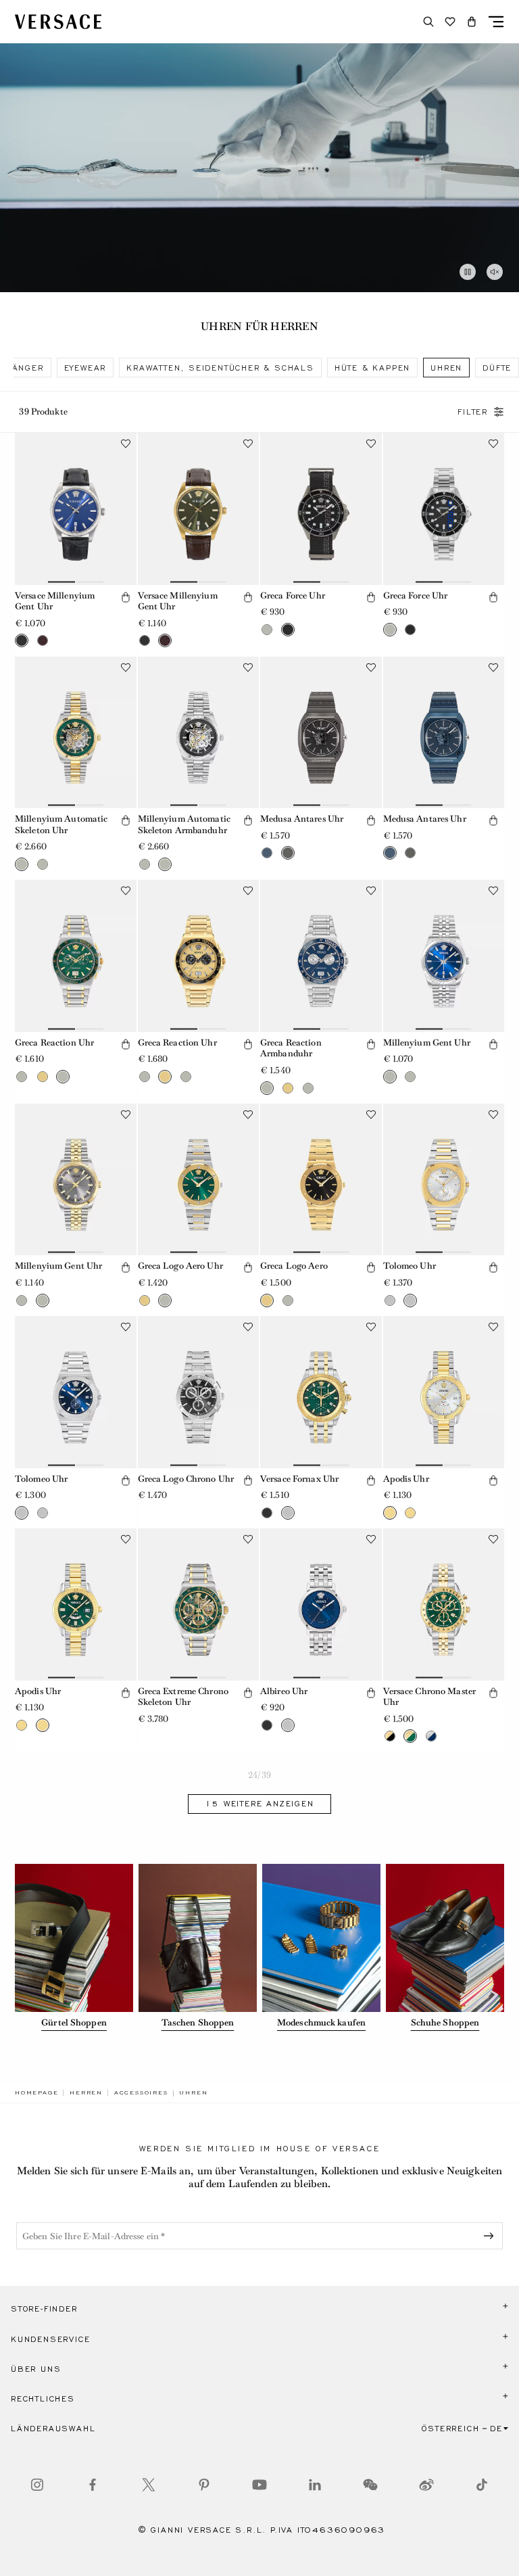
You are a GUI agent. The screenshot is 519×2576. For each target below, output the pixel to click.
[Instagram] (37, 2485)
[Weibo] (426, 2485)
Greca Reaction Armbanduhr (291, 1048)
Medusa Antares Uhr (302, 819)
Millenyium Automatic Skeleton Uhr (61, 824)
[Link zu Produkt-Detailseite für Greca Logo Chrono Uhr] (199, 1392)
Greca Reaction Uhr (54, 1043)
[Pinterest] (204, 2485)
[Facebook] (93, 2485)
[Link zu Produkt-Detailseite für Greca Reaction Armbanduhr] (321, 956)
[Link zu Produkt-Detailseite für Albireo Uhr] (321, 1604)
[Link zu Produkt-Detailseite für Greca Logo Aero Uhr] (199, 1179)
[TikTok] (482, 2485)
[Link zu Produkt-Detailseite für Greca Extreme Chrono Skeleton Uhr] (199, 1604)
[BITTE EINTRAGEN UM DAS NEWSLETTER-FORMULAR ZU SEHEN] (491, 2236)
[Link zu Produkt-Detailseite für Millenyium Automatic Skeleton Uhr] (76, 732)
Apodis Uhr (406, 1479)
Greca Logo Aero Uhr (180, 1266)
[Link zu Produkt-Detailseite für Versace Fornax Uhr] (321, 1392)
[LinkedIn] (315, 2485)
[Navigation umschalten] (496, 22)
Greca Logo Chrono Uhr (186, 1479)
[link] (36, 2092)
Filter (473, 412)
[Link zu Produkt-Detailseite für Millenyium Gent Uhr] (444, 956)
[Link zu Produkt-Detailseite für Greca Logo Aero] (321, 1179)
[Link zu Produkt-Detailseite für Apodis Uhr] (444, 1392)
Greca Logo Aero (294, 1266)
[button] (472, 22)
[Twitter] (149, 2485)
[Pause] (468, 272)
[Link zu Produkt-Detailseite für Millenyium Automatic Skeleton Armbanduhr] (199, 732)
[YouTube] (259, 2485)
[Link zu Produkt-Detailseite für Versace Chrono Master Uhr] (444, 1604)
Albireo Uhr (284, 1691)
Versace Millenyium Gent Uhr (55, 601)
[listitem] (85, 368)
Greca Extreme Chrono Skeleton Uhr (183, 1697)
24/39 (259, 1775)
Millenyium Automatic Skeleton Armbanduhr (184, 824)
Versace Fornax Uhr (299, 1479)
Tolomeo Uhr (410, 1266)
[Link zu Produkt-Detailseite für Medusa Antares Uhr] (321, 732)
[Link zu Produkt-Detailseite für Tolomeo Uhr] (444, 1179)
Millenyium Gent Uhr (427, 1043)
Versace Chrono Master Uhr (430, 1697)
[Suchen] (428, 22)
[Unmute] (495, 272)
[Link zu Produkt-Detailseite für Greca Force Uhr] (321, 509)
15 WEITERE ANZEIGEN (259, 1804)
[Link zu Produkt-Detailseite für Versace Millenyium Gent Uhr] (76, 509)
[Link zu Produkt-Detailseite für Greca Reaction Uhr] (76, 956)
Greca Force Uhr (293, 595)
